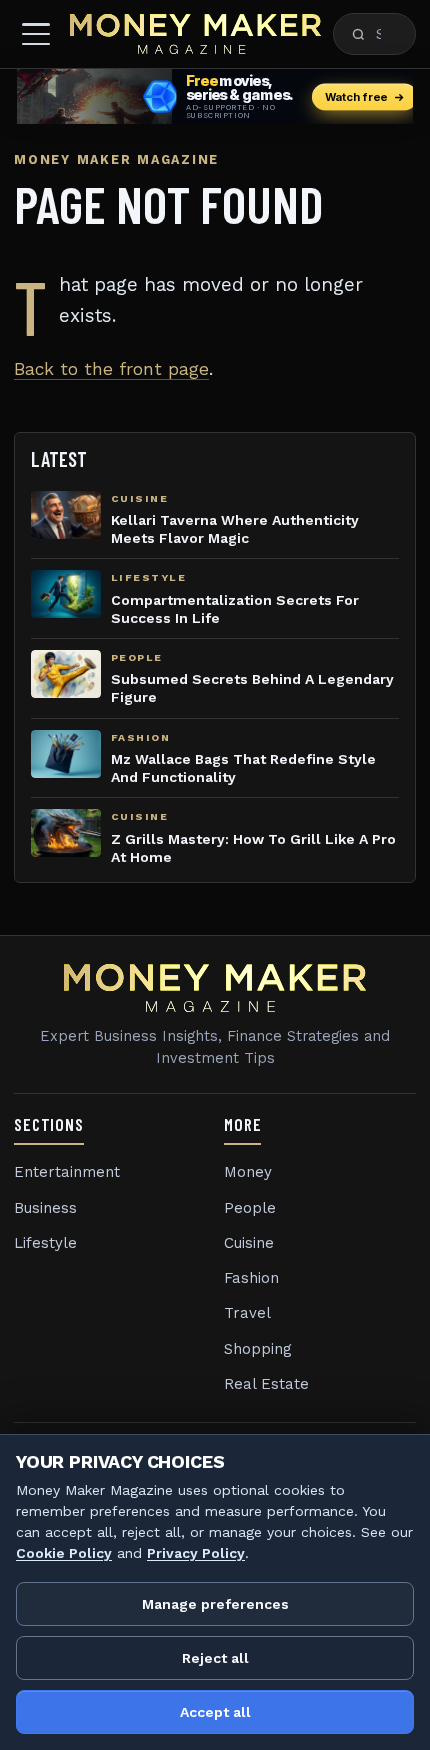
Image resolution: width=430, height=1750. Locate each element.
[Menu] (36, 34)
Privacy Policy (196, 1553)
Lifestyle (45, 1243)
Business (45, 1208)
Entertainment (67, 1172)
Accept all (215, 1712)
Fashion (251, 1278)
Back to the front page (111, 369)
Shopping (258, 1349)
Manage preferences (215, 1604)
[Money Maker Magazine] (195, 34)
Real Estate (266, 1384)
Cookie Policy (64, 1553)
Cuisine (249, 1243)
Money (248, 1172)
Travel (247, 1313)
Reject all (215, 1658)
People (250, 1208)
